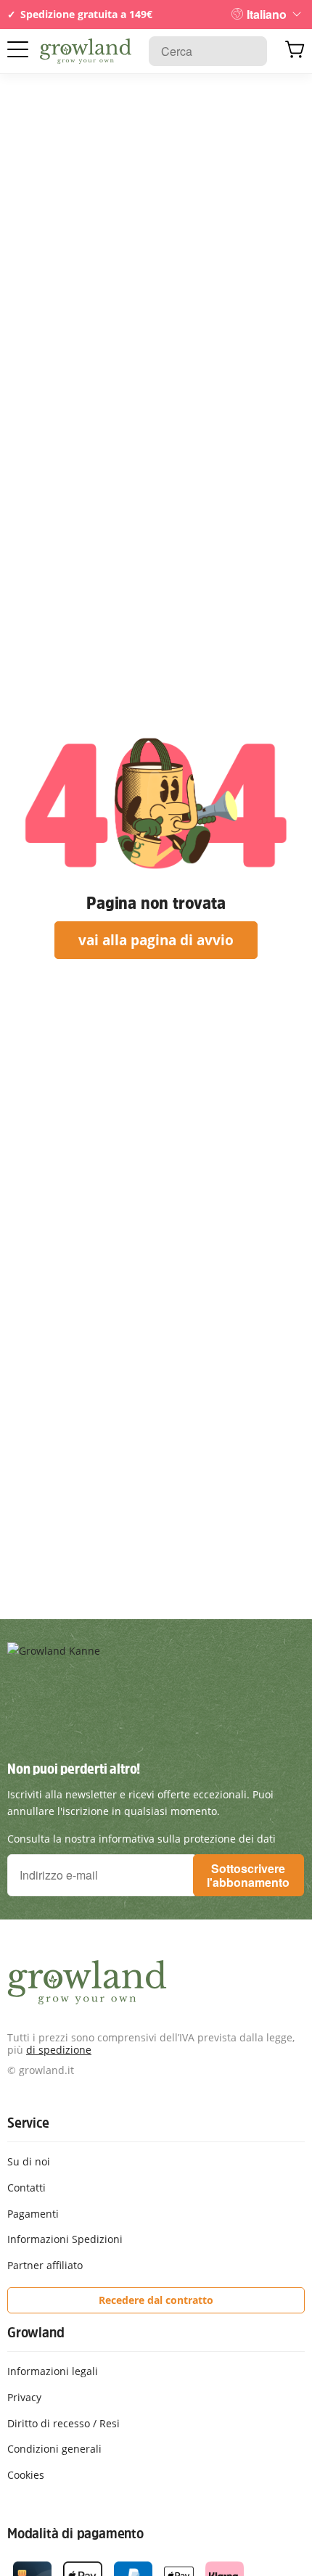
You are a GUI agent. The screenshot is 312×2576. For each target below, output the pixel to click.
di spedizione (59, 2050)
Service (28, 2123)
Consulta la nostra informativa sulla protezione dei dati (141, 1839)
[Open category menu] (18, 50)
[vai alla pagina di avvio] (86, 52)
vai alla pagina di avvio (156, 940)
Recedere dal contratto (156, 2300)
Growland (36, 2332)
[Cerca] (249, 51)
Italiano (267, 14)
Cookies (26, 2475)
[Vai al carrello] (295, 52)
